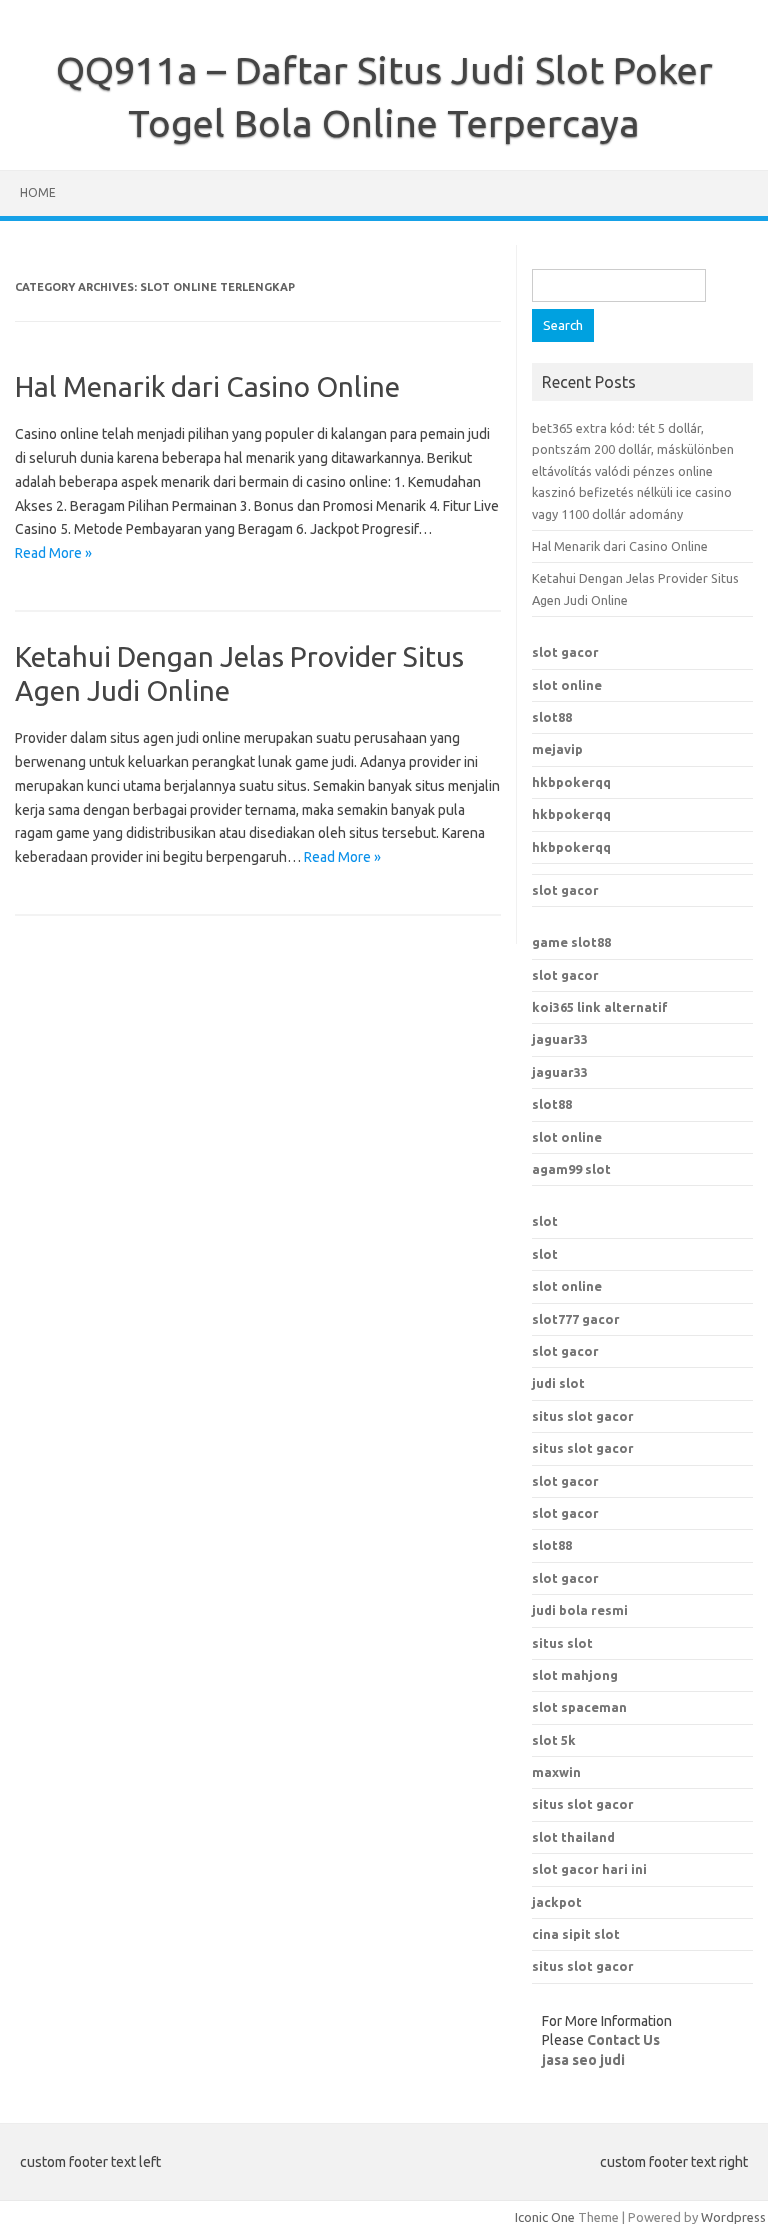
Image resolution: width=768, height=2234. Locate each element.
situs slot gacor (583, 1416)
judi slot (558, 1383)
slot (545, 1221)
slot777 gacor (576, 1319)
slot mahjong (575, 1675)
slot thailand (573, 1837)
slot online (567, 685)
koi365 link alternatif (600, 1007)
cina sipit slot (576, 1934)
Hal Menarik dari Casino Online (207, 386)
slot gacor (565, 652)
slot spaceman (579, 1707)
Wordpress (733, 2217)
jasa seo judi (583, 2060)
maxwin (556, 1772)
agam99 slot (571, 1169)
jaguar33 (560, 1039)
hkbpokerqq (571, 782)
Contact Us (623, 2040)
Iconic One (545, 2217)
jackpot (557, 1902)
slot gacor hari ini (589, 1869)
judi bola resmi (580, 1610)
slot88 (552, 717)
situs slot (562, 1643)
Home (38, 192)
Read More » (53, 553)
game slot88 (571, 942)
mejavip (557, 749)
